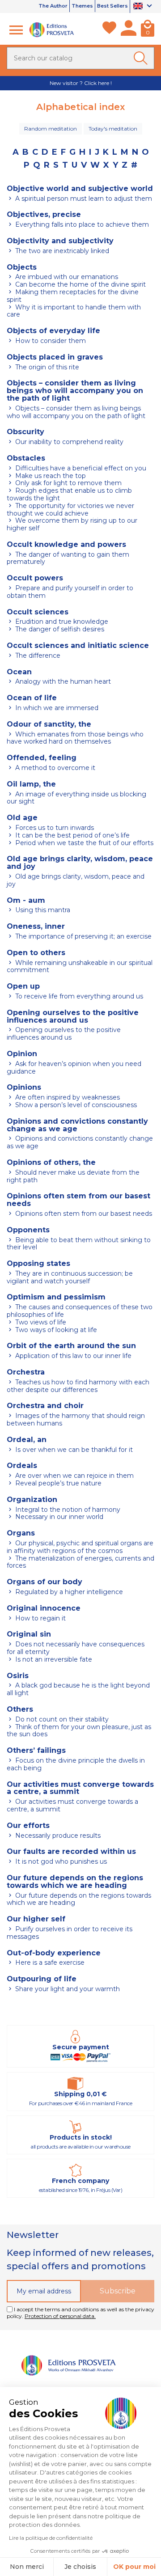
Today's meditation (113, 129)
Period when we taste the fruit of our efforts (83, 843)
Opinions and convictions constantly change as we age (80, 1142)
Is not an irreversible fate (53, 1659)
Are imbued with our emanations (66, 277)
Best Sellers (112, 6)
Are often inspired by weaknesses (67, 1097)
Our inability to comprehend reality (68, 442)
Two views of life (40, 1322)
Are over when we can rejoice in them (74, 1476)
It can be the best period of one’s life (72, 835)
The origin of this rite (46, 367)
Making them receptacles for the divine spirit (73, 296)
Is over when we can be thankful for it (73, 1450)
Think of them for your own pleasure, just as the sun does (79, 1731)
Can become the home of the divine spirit (80, 284)
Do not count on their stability (61, 1719)
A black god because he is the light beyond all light (78, 1689)
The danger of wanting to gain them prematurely (68, 558)
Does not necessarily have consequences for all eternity (76, 1648)
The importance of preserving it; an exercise (83, 936)
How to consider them (50, 341)
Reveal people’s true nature (57, 1483)
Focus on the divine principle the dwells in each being (76, 1764)
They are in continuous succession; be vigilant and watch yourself (70, 1277)
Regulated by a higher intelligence (68, 1592)
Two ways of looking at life (55, 1330)
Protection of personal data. (60, 2316)
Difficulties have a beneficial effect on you (80, 468)
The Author (53, 6)
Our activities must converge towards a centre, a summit (72, 1805)
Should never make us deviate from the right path (73, 1176)
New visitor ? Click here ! (81, 83)
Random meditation (51, 129)
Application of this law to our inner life (72, 1356)
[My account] (129, 30)
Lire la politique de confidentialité (51, 2538)
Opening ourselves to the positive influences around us (64, 1034)
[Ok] (142, 58)
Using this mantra (42, 910)
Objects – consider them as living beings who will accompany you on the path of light (76, 412)
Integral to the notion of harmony (67, 1510)
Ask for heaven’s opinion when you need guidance (74, 1068)
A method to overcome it (54, 768)
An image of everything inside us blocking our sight (76, 798)
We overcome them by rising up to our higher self (72, 524)
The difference (37, 656)
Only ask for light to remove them (68, 483)
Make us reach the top (50, 476)
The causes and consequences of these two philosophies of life (80, 1311)
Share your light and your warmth (67, 1989)
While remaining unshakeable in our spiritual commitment (80, 967)
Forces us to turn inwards (54, 828)
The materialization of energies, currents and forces (80, 1562)
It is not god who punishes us (60, 1861)
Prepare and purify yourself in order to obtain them (70, 592)
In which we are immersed (56, 708)
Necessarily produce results (57, 1836)
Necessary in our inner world (58, 1517)
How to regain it (40, 1618)
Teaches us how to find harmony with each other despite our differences (78, 1386)
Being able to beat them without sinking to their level (79, 1244)
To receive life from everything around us (78, 996)
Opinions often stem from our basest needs (83, 1214)
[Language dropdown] (144, 7)
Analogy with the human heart (62, 681)
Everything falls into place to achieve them (81, 224)
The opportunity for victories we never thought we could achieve (70, 510)
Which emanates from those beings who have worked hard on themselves (75, 738)
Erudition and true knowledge (61, 622)
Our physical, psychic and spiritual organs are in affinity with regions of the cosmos (80, 1547)
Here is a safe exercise (49, 1963)
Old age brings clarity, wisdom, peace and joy (76, 880)
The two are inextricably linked (61, 251)
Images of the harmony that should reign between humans (76, 1419)
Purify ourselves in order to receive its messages (70, 1933)
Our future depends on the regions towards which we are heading (79, 1899)
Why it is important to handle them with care (74, 311)
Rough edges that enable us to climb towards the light (69, 494)
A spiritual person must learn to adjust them (83, 199)
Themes (82, 6)
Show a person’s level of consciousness (75, 1105)
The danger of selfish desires (59, 629)
